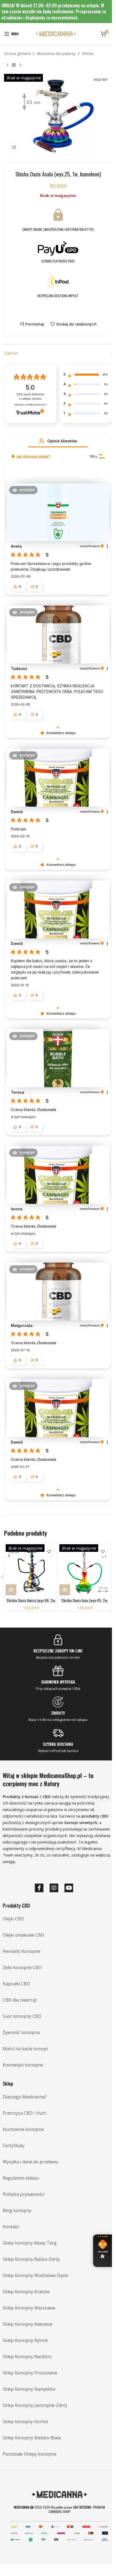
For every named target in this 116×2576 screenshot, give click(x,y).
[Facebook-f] (39, 1888)
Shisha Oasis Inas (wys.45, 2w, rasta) (85, 1603)
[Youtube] (69, 1888)
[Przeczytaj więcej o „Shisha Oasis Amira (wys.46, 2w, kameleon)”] (11, 1590)
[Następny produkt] (20, 65)
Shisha (88, 53)
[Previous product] (7, 65)
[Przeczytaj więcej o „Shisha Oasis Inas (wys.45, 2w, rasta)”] (65, 1590)
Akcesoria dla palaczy (56, 53)
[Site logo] (56, 33)
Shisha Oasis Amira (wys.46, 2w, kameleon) (31, 1603)
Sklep (8, 2084)
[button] (42, 441)
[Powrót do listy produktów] (14, 65)
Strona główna (17, 53)
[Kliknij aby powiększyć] (14, 147)
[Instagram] (54, 1888)
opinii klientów (30, 397)
